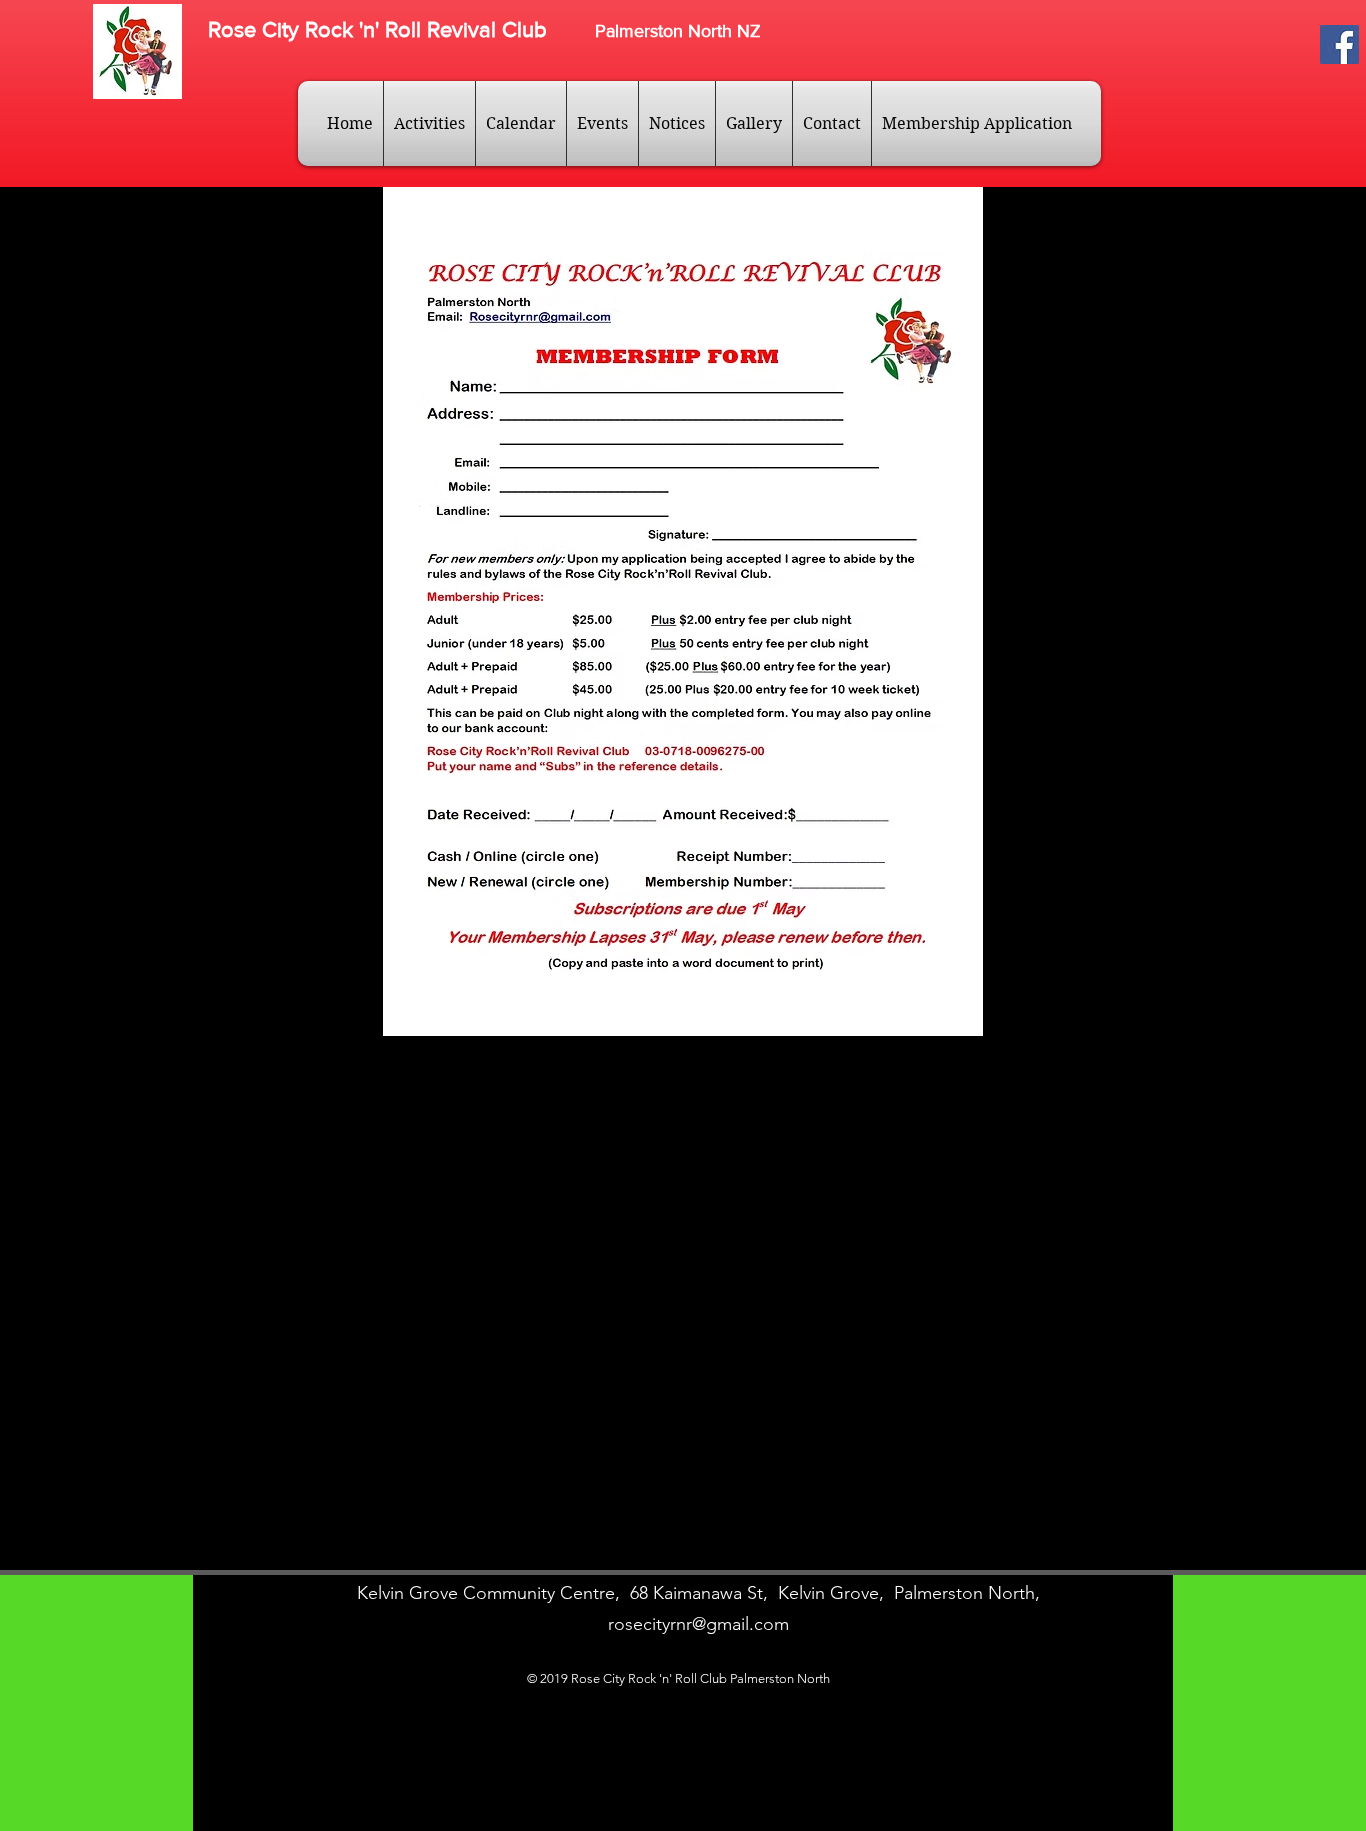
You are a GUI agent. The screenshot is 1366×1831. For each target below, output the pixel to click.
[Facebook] (1339, 44)
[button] (429, 123)
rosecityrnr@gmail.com (698, 1624)
